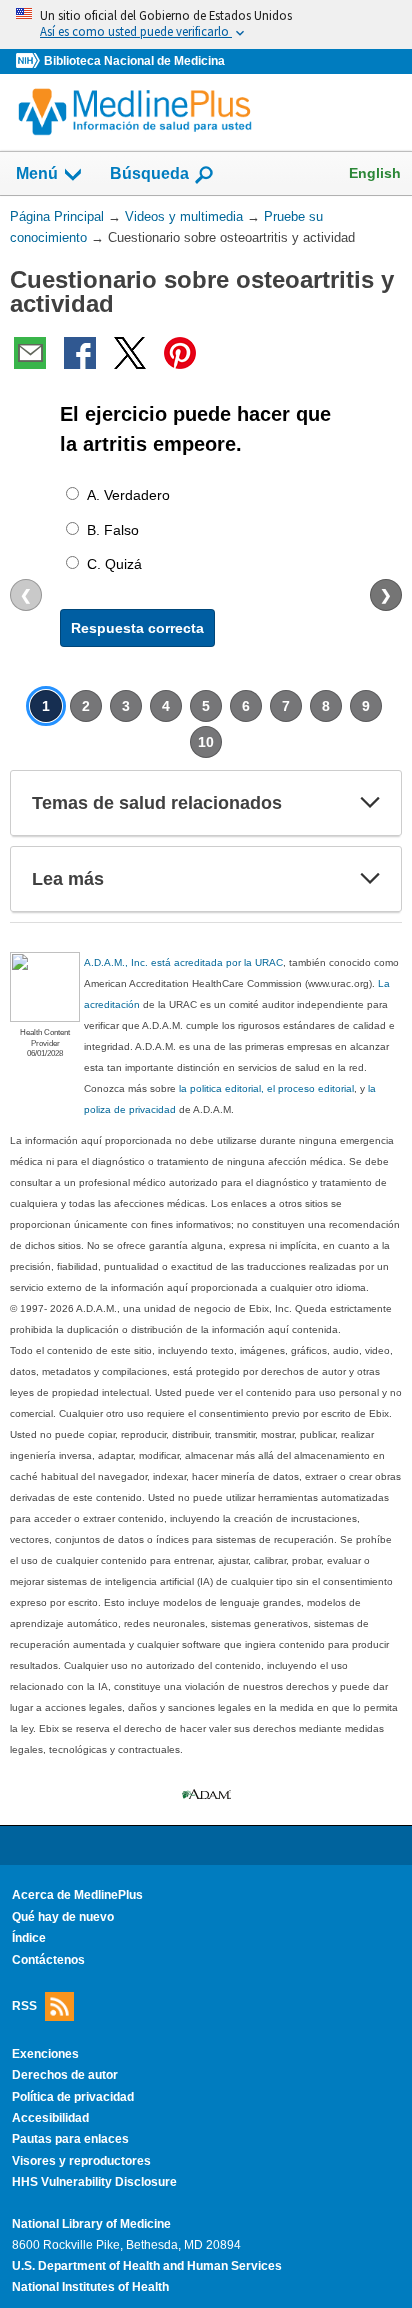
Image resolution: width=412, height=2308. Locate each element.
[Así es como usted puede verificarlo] (206, 24)
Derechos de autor (65, 2075)
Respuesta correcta (137, 628)
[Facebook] (80, 353)
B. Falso (113, 530)
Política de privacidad (73, 2097)
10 (206, 742)
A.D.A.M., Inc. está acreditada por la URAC (183, 962)
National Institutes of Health (90, 2287)
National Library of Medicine (91, 2224)
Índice (29, 1938)
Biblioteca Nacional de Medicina (134, 61)
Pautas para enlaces (70, 2139)
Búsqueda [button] (149, 173)
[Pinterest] (180, 353)
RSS (24, 2006)
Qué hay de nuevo (63, 1917)
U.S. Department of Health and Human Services (147, 2266)
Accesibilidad (50, 2118)
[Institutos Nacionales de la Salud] (30, 61)
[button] (370, 803)
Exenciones (45, 2054)
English (375, 173)
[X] (130, 353)
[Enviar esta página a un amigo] (30, 353)
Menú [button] (37, 173)
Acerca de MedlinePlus (77, 1895)
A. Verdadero (128, 495)
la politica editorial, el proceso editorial (266, 1088)
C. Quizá (114, 564)
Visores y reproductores (81, 2161)
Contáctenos (48, 1960)
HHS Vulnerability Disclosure (94, 2182)
